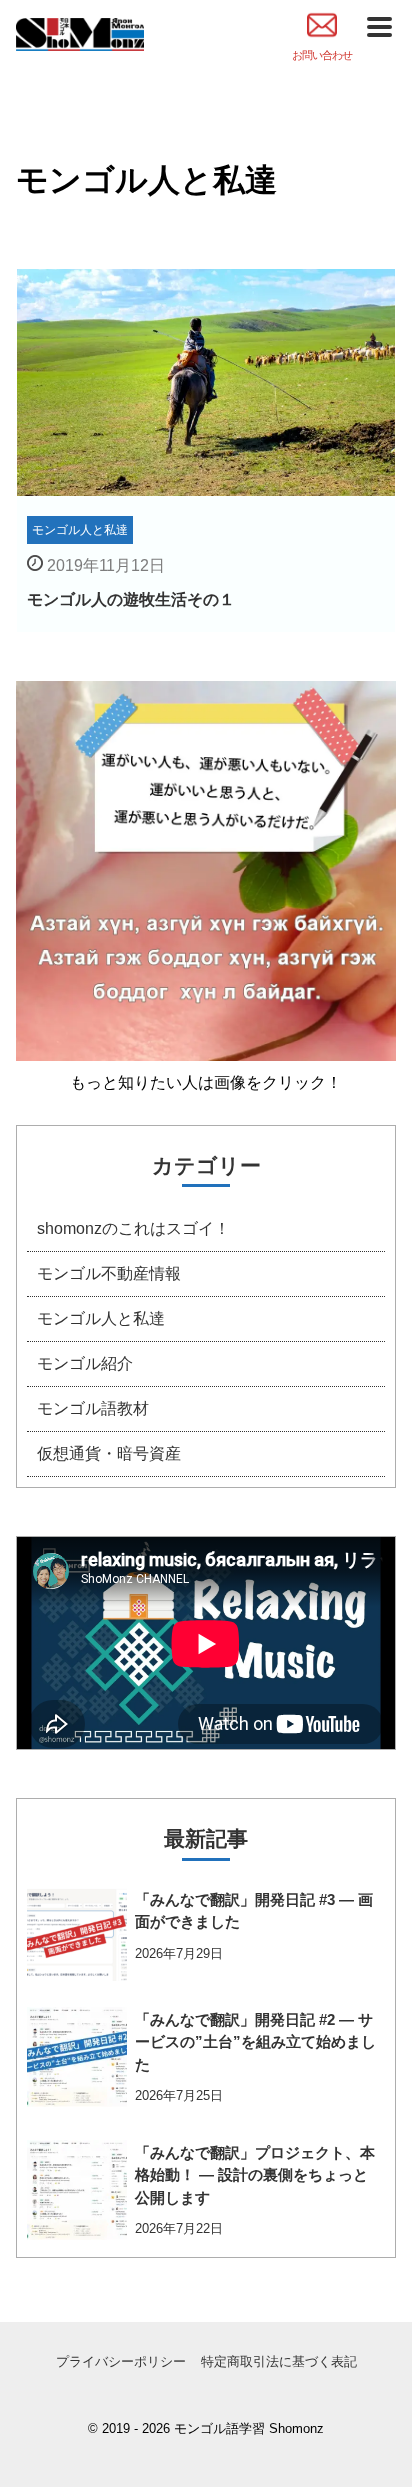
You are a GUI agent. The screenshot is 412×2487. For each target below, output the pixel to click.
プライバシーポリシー (121, 2361)
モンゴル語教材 (93, 1408)
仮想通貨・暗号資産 (109, 1453)
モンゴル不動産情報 (109, 1273)
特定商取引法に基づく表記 (279, 2361)
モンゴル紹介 (85, 1363)
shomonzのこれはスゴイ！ (133, 1228)
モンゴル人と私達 (101, 1318)
